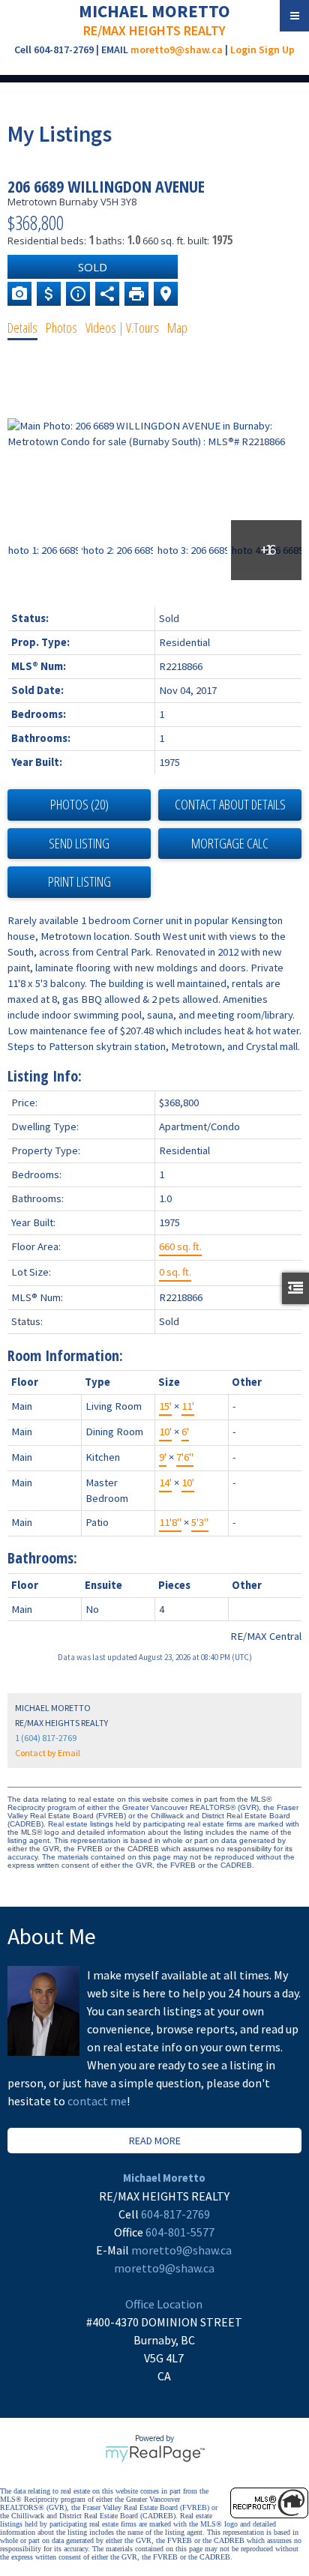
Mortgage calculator (230, 844)
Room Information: (65, 1355)
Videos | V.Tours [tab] (122, 328)
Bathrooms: (42, 1558)
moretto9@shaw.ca (177, 49)
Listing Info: (45, 1076)
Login (243, 49)
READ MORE (155, 2141)
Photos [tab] (61, 328)
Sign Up (277, 49)
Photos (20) (79, 804)
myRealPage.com (155, 2454)
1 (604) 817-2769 (46, 1738)
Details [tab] (22, 328)
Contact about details (230, 804)
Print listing (79, 881)
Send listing (79, 843)
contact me (97, 2101)
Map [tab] (177, 328)
